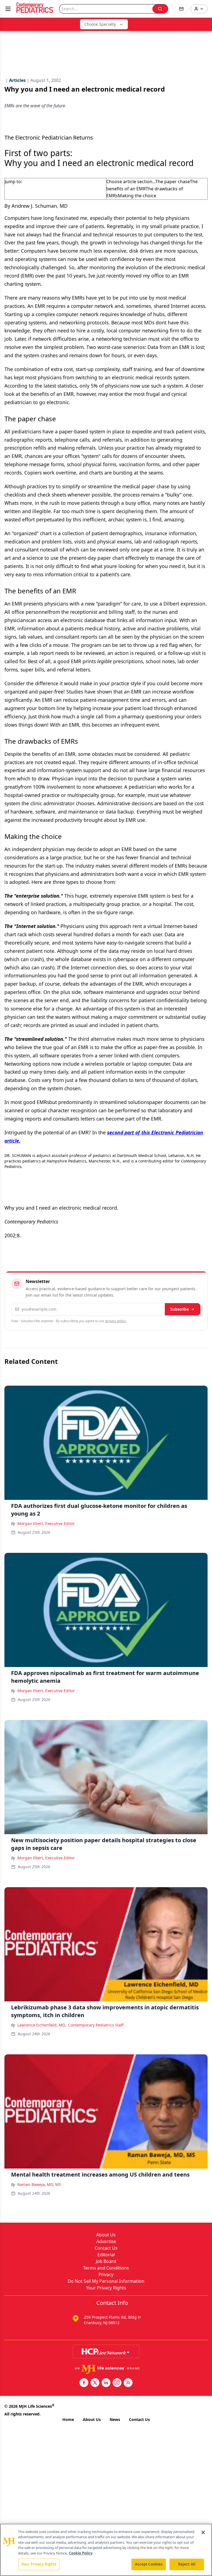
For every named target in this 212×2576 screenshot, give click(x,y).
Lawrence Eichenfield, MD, (42, 2025)
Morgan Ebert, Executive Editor (46, 1523)
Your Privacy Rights (106, 2288)
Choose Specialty (100, 24)
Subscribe (180, 1309)
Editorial (106, 2255)
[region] (106, 2550)
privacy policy (116, 1321)
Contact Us (106, 2248)
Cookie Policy (81, 2553)
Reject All (187, 2564)
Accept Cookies (149, 2564)
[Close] (203, 2532)
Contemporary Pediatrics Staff (96, 2025)
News (115, 2419)
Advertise (106, 2241)
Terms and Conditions (106, 2268)
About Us (106, 2235)
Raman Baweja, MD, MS (39, 2184)
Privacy (106, 2274)
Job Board (106, 2261)
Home (68, 2419)
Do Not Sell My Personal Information (106, 2281)
